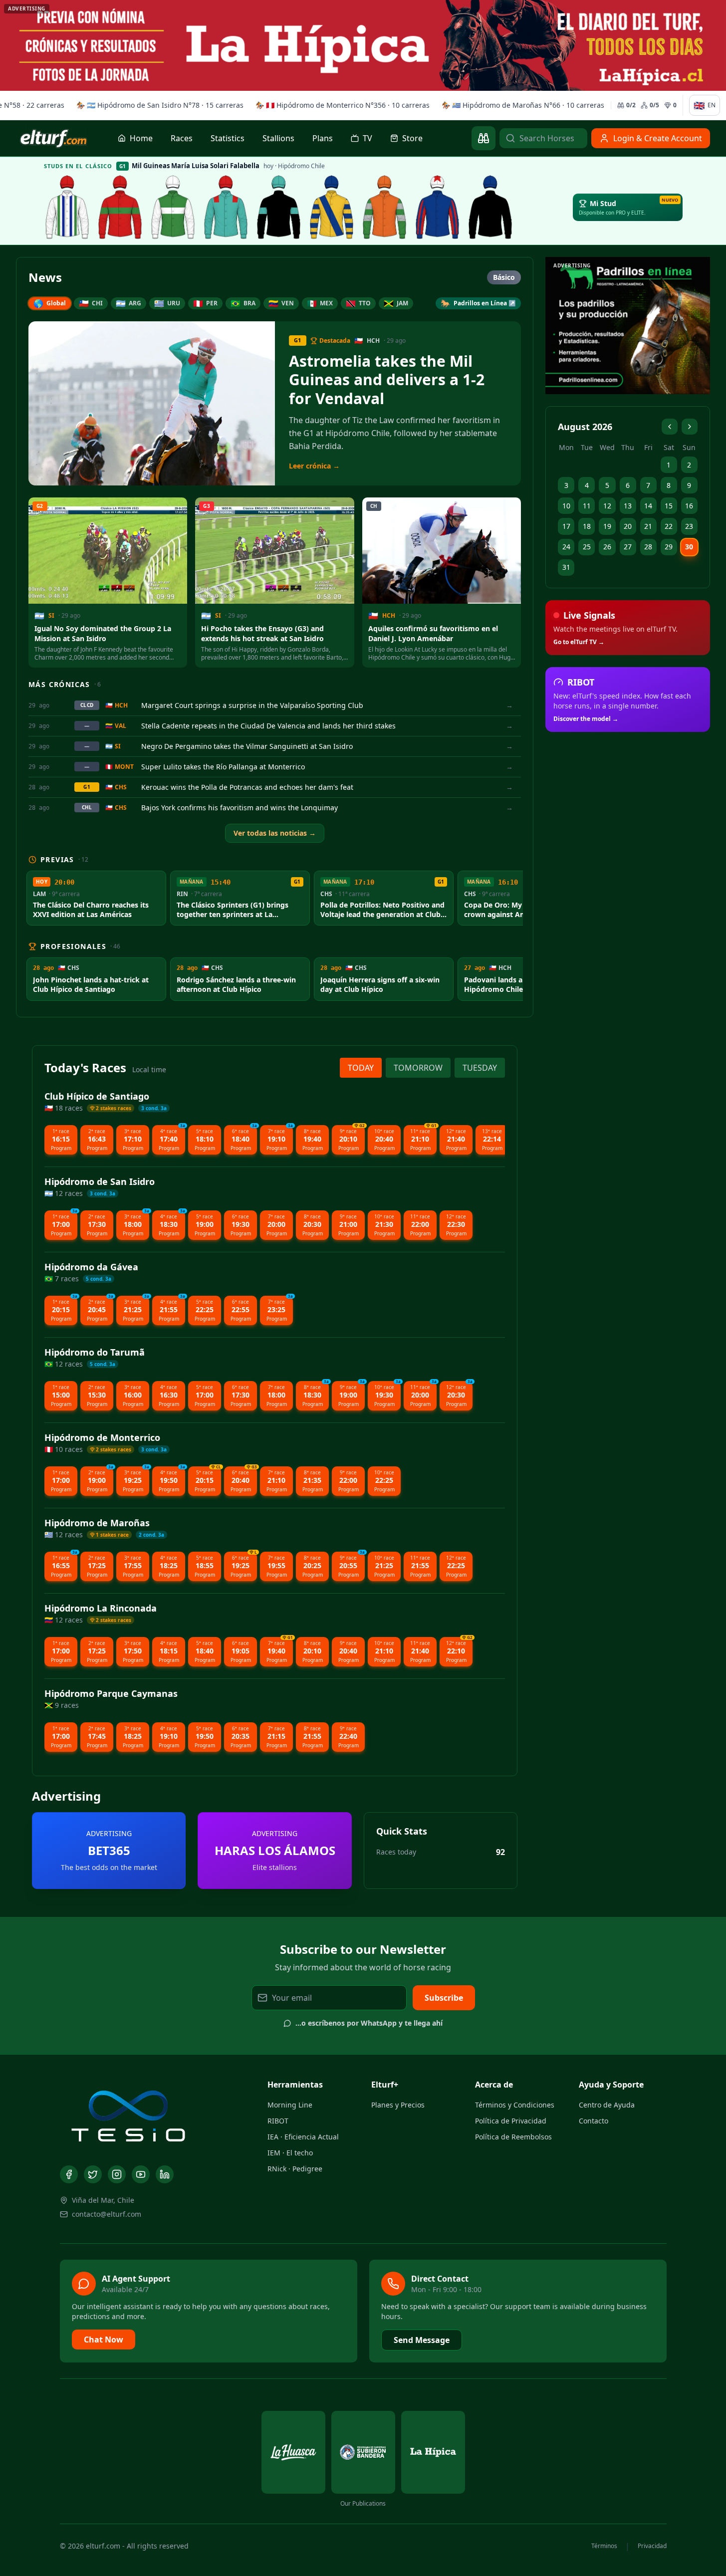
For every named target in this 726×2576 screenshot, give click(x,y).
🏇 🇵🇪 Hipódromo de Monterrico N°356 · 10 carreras (339, 105)
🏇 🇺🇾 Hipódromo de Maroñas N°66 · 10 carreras (519, 105)
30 (689, 547)
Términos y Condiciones (515, 2105)
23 (689, 526)
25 (587, 547)
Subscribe (444, 1998)
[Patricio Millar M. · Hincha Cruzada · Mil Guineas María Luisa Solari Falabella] (279, 207)
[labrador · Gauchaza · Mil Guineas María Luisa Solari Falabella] (67, 207)
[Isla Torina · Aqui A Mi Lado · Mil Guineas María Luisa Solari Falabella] (173, 207)
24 (566, 547)
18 (587, 526)
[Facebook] (69, 2174)
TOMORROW (418, 1068)
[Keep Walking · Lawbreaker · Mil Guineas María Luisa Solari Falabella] (490, 207)
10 (566, 506)
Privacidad (652, 2546)
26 (607, 547)
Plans (323, 138)
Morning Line (290, 2105)
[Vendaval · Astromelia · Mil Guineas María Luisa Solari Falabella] (226, 207)
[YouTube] (141, 2174)
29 (669, 547)
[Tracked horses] (484, 138)
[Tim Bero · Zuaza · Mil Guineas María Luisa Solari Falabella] (438, 207)
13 (628, 506)
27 (628, 547)
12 (607, 506)
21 (648, 526)
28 (648, 547)
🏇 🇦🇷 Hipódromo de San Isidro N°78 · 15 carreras (156, 105)
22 (669, 526)
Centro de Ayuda (607, 2105)
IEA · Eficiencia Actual (303, 2137)
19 (607, 526)
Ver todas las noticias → (275, 833)
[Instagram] (117, 2174)
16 (689, 506)
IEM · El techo (290, 2153)
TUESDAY (480, 1068)
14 (648, 506)
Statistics (228, 138)
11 (587, 506)
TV (367, 138)
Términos (604, 2546)
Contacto (594, 2121)
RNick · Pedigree (295, 2169)
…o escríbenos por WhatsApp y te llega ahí (369, 2023)
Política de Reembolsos (513, 2137)
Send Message (422, 2340)
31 (566, 567)
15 (669, 506)
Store (412, 138)
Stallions (278, 138)
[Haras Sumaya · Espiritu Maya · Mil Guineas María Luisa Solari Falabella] (120, 207)
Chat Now (104, 2340)
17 (566, 526)
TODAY (361, 1068)
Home (141, 138)
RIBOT (278, 2121)
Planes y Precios (398, 2105)
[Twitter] (93, 2174)
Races (182, 138)
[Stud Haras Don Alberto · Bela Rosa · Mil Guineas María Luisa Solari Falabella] (385, 207)
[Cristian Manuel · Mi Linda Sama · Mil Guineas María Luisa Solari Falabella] (332, 207)
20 (628, 526)
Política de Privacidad (511, 2121)
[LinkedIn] (165, 2174)
